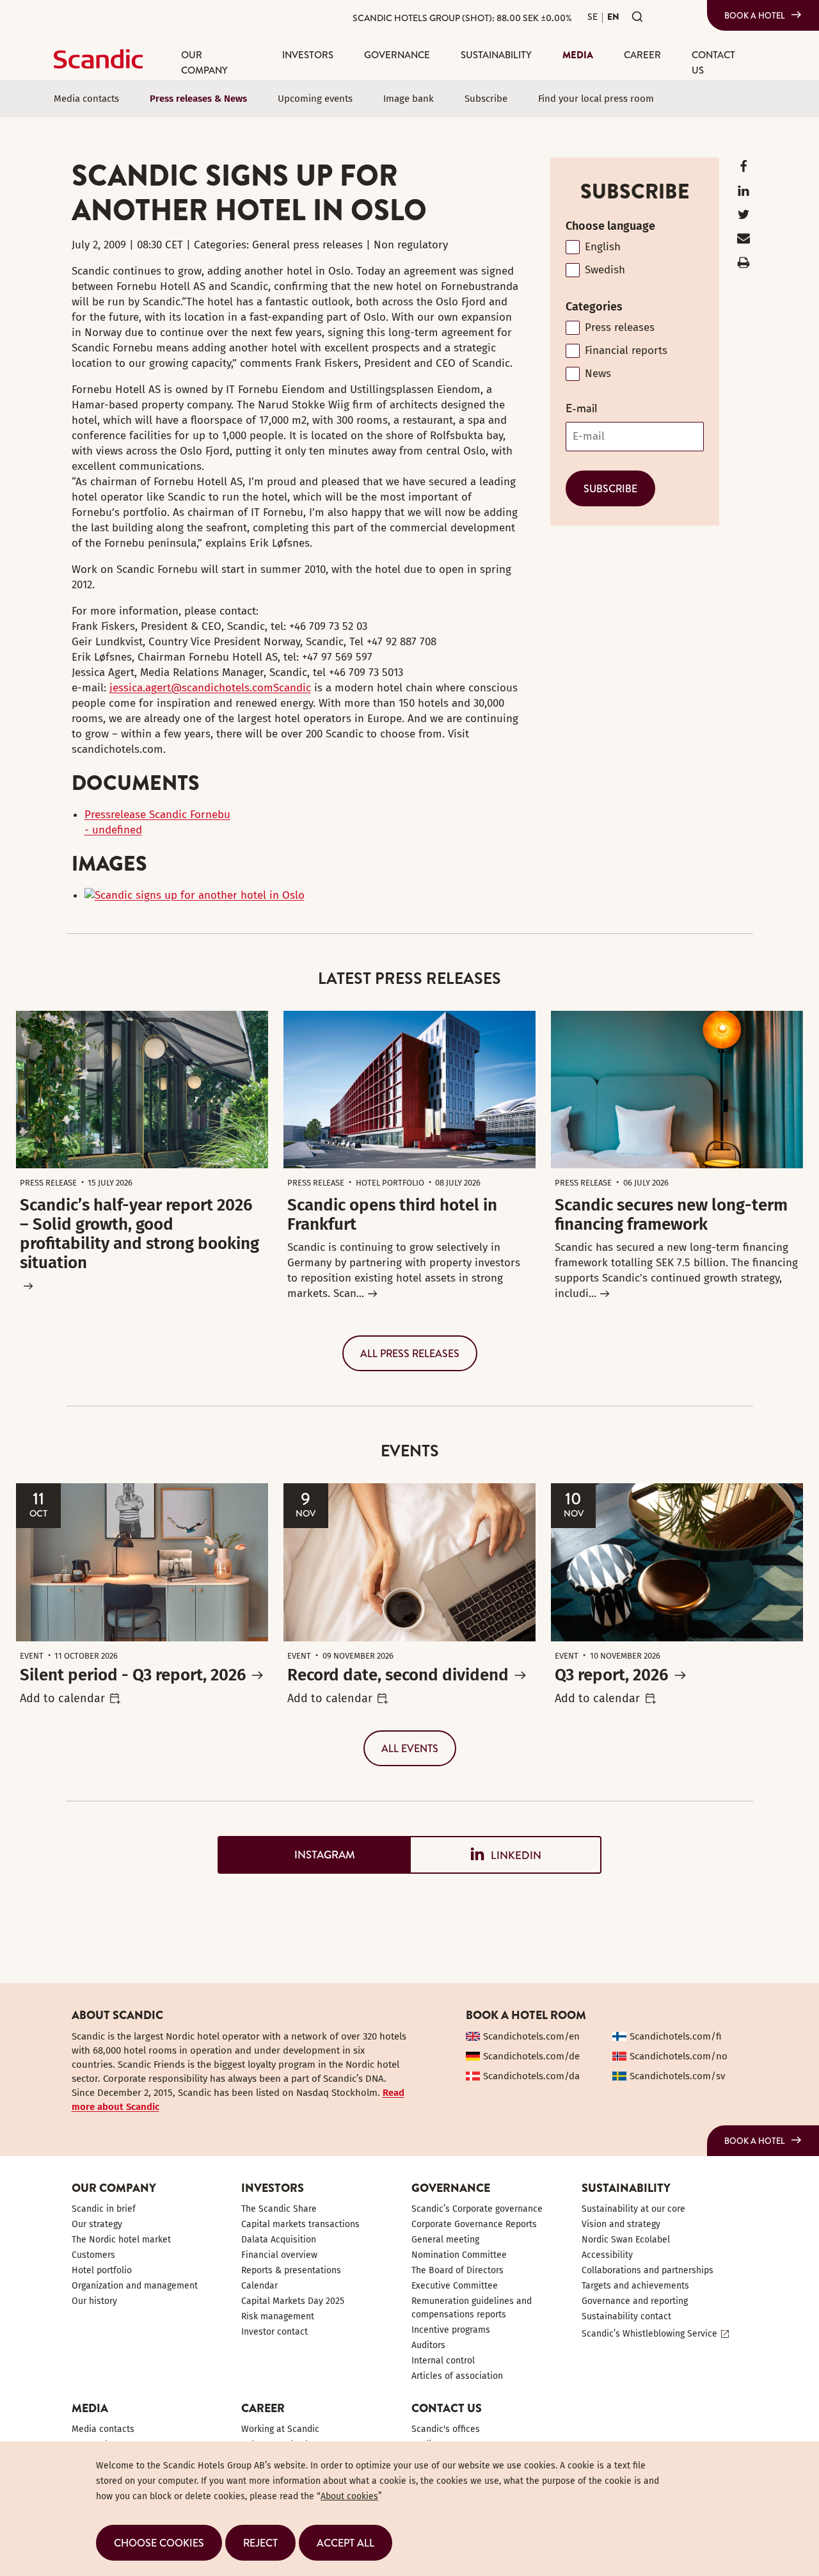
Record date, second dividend (398, 1675)
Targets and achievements (635, 2286)
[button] (159, 2543)
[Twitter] (743, 217)
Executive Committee (455, 2286)
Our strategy (97, 2224)
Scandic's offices (446, 2429)
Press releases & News (198, 99)
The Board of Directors (457, 2270)
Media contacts (86, 99)
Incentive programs (451, 2330)
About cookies (349, 2496)
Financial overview (279, 2255)
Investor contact (274, 2332)
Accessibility (607, 2255)
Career (642, 55)
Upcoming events (315, 99)
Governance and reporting (635, 2301)
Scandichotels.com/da (531, 2076)
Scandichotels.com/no (679, 2056)
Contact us (713, 62)
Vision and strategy (621, 2224)
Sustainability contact (626, 2316)
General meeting (445, 2240)
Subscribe (486, 99)
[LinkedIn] (743, 194)
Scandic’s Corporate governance (477, 2209)
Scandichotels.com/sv (677, 2076)
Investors (308, 55)
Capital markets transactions (300, 2224)
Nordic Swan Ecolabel (626, 2240)
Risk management (278, 2316)
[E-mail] (743, 241)
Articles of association (457, 2376)
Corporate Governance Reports (474, 2224)
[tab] (314, 1855)
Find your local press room (596, 99)
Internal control (443, 2361)
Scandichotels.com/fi (676, 2036)
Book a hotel (755, 15)
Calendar (259, 2286)
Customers (93, 2255)
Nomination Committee (459, 2255)
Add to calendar (62, 1698)
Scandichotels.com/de (531, 2056)
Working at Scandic (280, 2429)
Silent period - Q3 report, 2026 (133, 1675)
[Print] (743, 265)
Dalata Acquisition (279, 2240)
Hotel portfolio (102, 2270)
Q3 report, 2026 (611, 1675)
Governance (397, 55)
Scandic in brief (104, 2209)
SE (592, 17)
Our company (204, 62)
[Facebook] (743, 169)
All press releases (410, 1353)
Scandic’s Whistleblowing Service (649, 2334)
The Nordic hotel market (121, 2240)
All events (410, 1748)
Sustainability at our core (633, 2209)
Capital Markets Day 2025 (293, 2301)
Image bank (409, 99)
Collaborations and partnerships (648, 2270)
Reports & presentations (291, 2270)
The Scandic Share (279, 2209)
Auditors (428, 2345)
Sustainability (496, 55)
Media (578, 55)
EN (613, 17)
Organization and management (135, 2286)
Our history (94, 2301)
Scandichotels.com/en (531, 2036)
